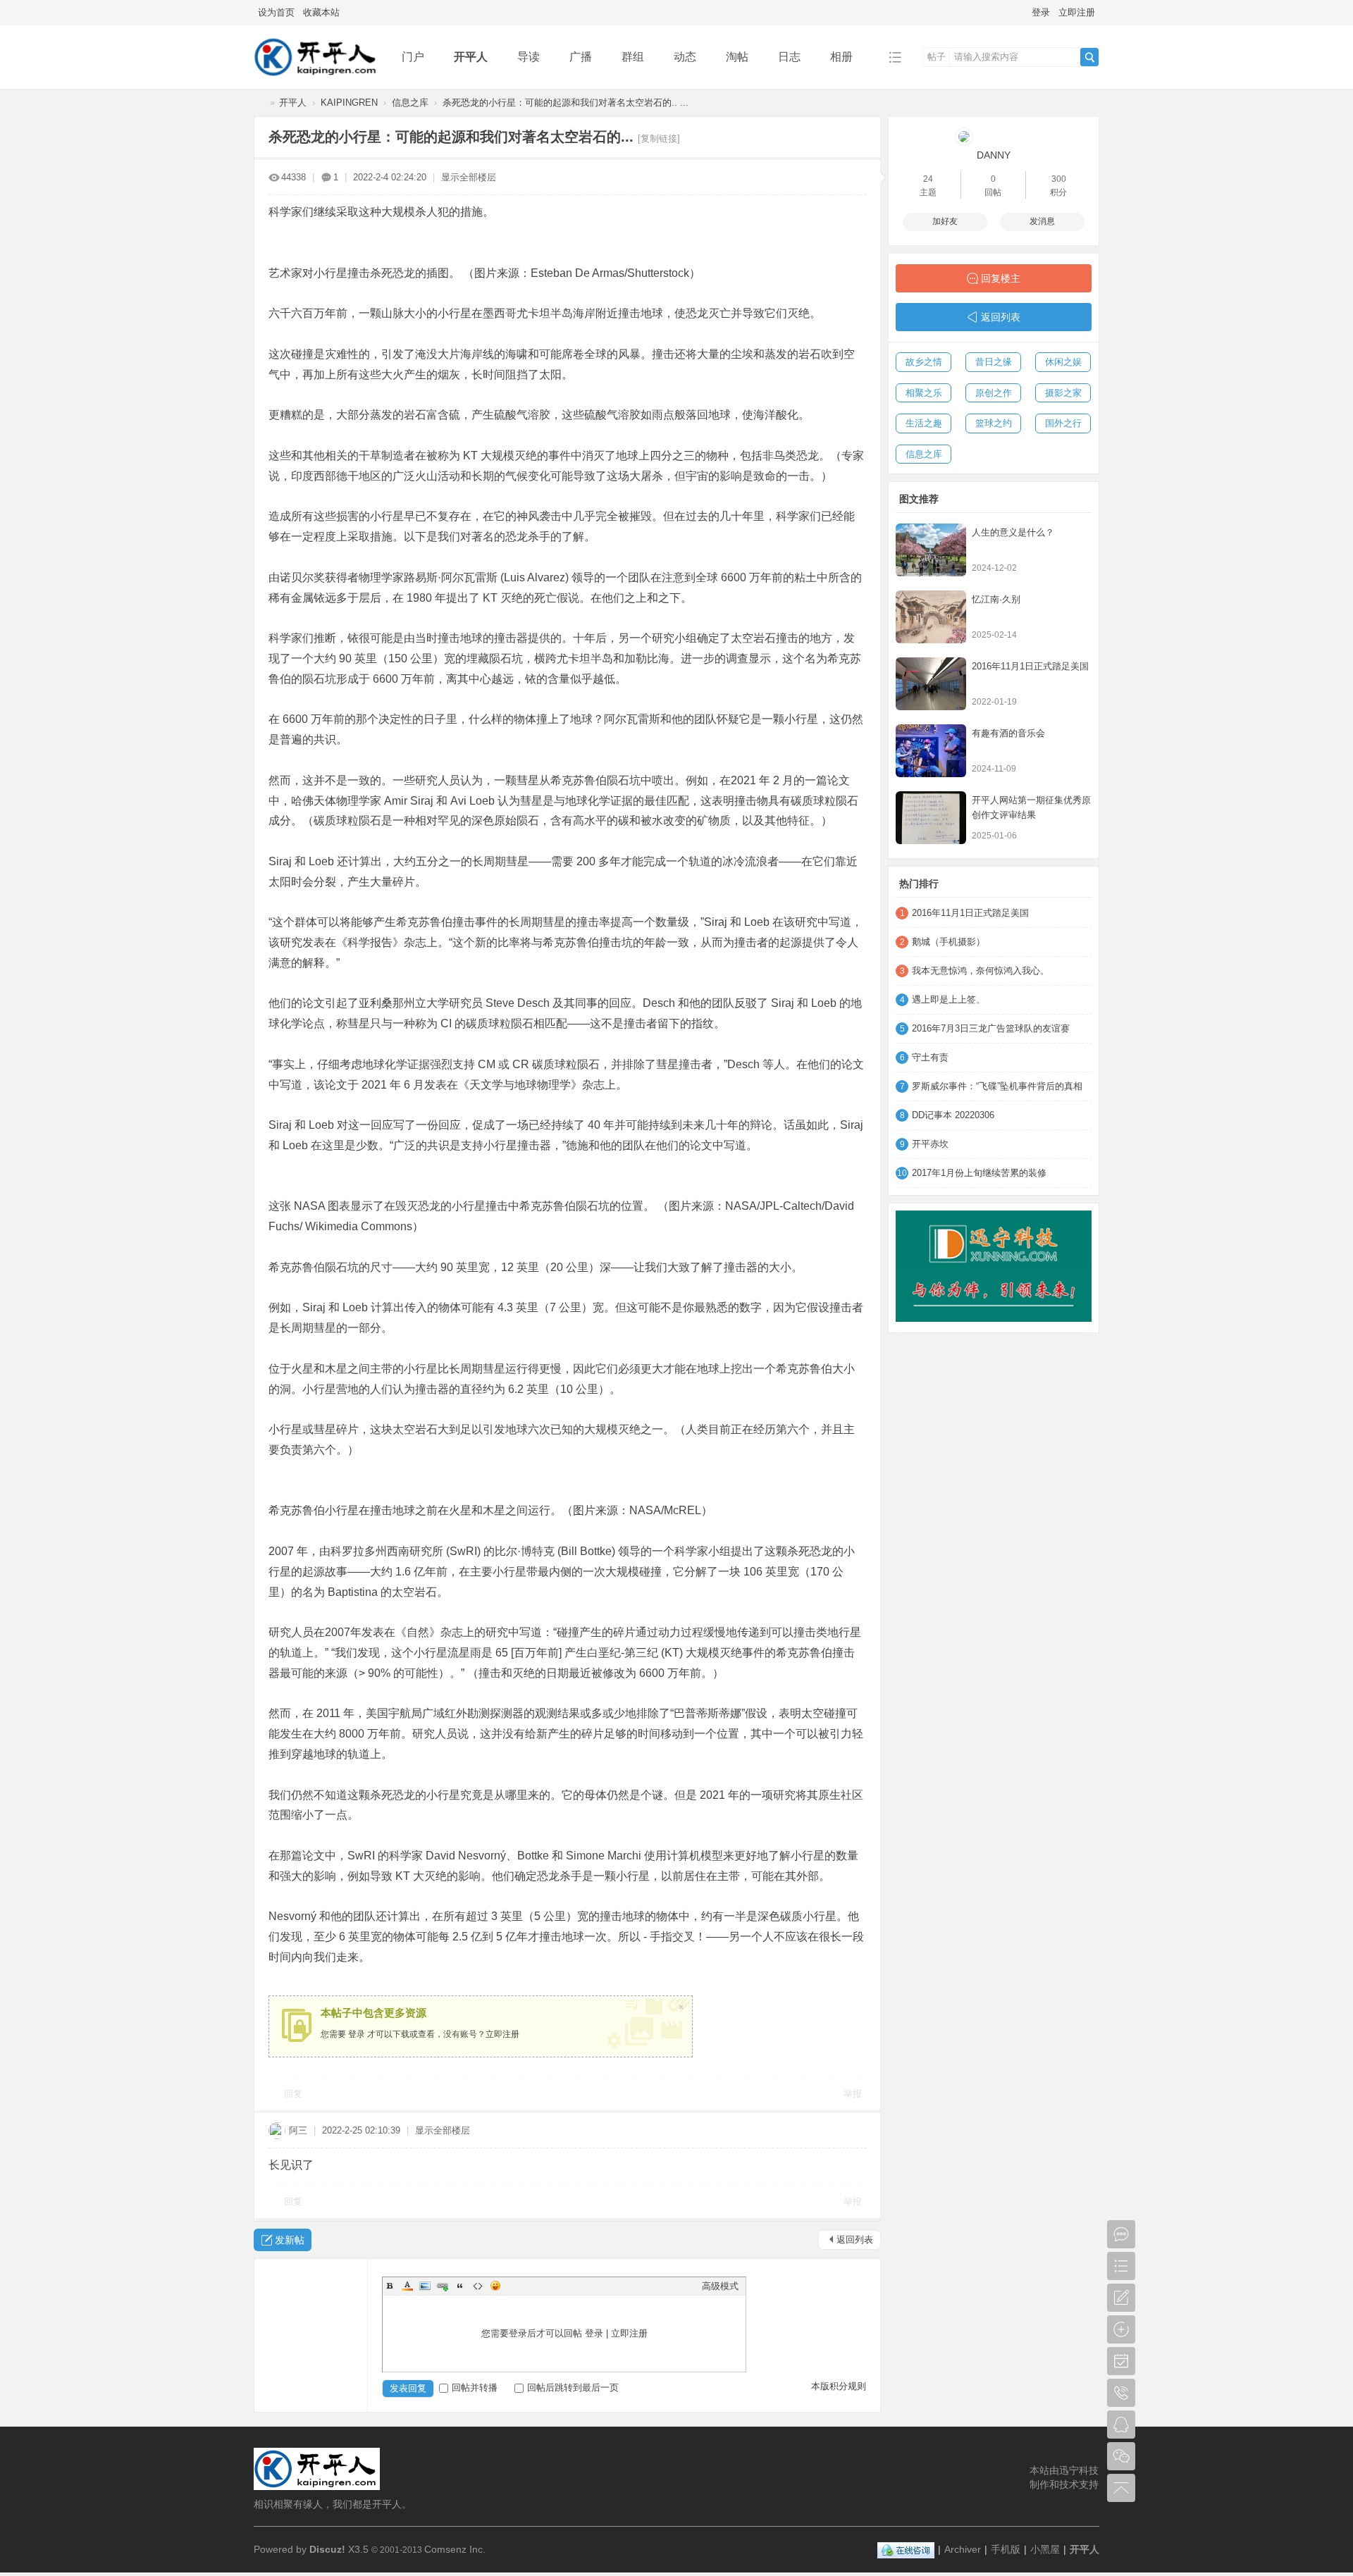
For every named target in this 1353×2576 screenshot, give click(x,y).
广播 (581, 57)
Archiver (963, 2549)
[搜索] (1089, 57)
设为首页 (276, 12)
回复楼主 (1001, 278)
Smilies (495, 2286)
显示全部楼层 (469, 177)
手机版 (1006, 2549)
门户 (413, 57)
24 (928, 179)
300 (1059, 179)
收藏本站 (321, 12)
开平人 (471, 57)
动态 (685, 57)
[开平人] (317, 79)
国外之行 (1063, 423)
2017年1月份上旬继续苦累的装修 (979, 1173)
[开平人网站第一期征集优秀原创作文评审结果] (931, 818)
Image (425, 2286)
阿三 (298, 2130)
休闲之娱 (1063, 362)
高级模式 (720, 2286)
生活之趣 (924, 423)
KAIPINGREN (349, 103)
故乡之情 (924, 362)
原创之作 (994, 393)
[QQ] (906, 2549)
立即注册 (1077, 12)
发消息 (1042, 221)
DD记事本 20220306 (953, 1115)
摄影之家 (1063, 393)
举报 (853, 2094)
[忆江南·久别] (931, 617)
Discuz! (327, 2549)
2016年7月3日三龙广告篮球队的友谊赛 (991, 1028)
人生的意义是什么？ (1013, 532)
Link (443, 2286)
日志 (789, 57)
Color (407, 2286)
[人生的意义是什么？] (931, 550)
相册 (841, 57)
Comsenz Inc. (455, 2549)
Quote (460, 2286)
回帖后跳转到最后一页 (573, 2388)
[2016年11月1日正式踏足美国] (931, 684)
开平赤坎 (930, 1144)
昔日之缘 (994, 362)
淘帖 (737, 57)
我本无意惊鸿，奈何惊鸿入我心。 (981, 971)
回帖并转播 (475, 2388)
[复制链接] (659, 138)
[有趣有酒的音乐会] (931, 751)
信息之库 (410, 103)
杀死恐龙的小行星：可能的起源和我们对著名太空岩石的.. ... (566, 103)
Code (478, 2286)
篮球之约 (994, 423)
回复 (293, 2094)
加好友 (945, 221)
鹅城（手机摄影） (949, 942)
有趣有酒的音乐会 (1008, 733)
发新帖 (290, 2240)
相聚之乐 (924, 393)
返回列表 (855, 2240)
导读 (529, 57)
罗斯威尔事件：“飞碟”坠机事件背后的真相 (997, 1086)
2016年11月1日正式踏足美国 (1030, 666)
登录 (1041, 12)
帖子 (937, 57)
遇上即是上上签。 (949, 999)
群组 (633, 57)
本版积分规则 (839, 2386)
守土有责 (930, 1057)
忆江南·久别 (996, 599)
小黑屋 (1045, 2549)
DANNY (994, 155)
